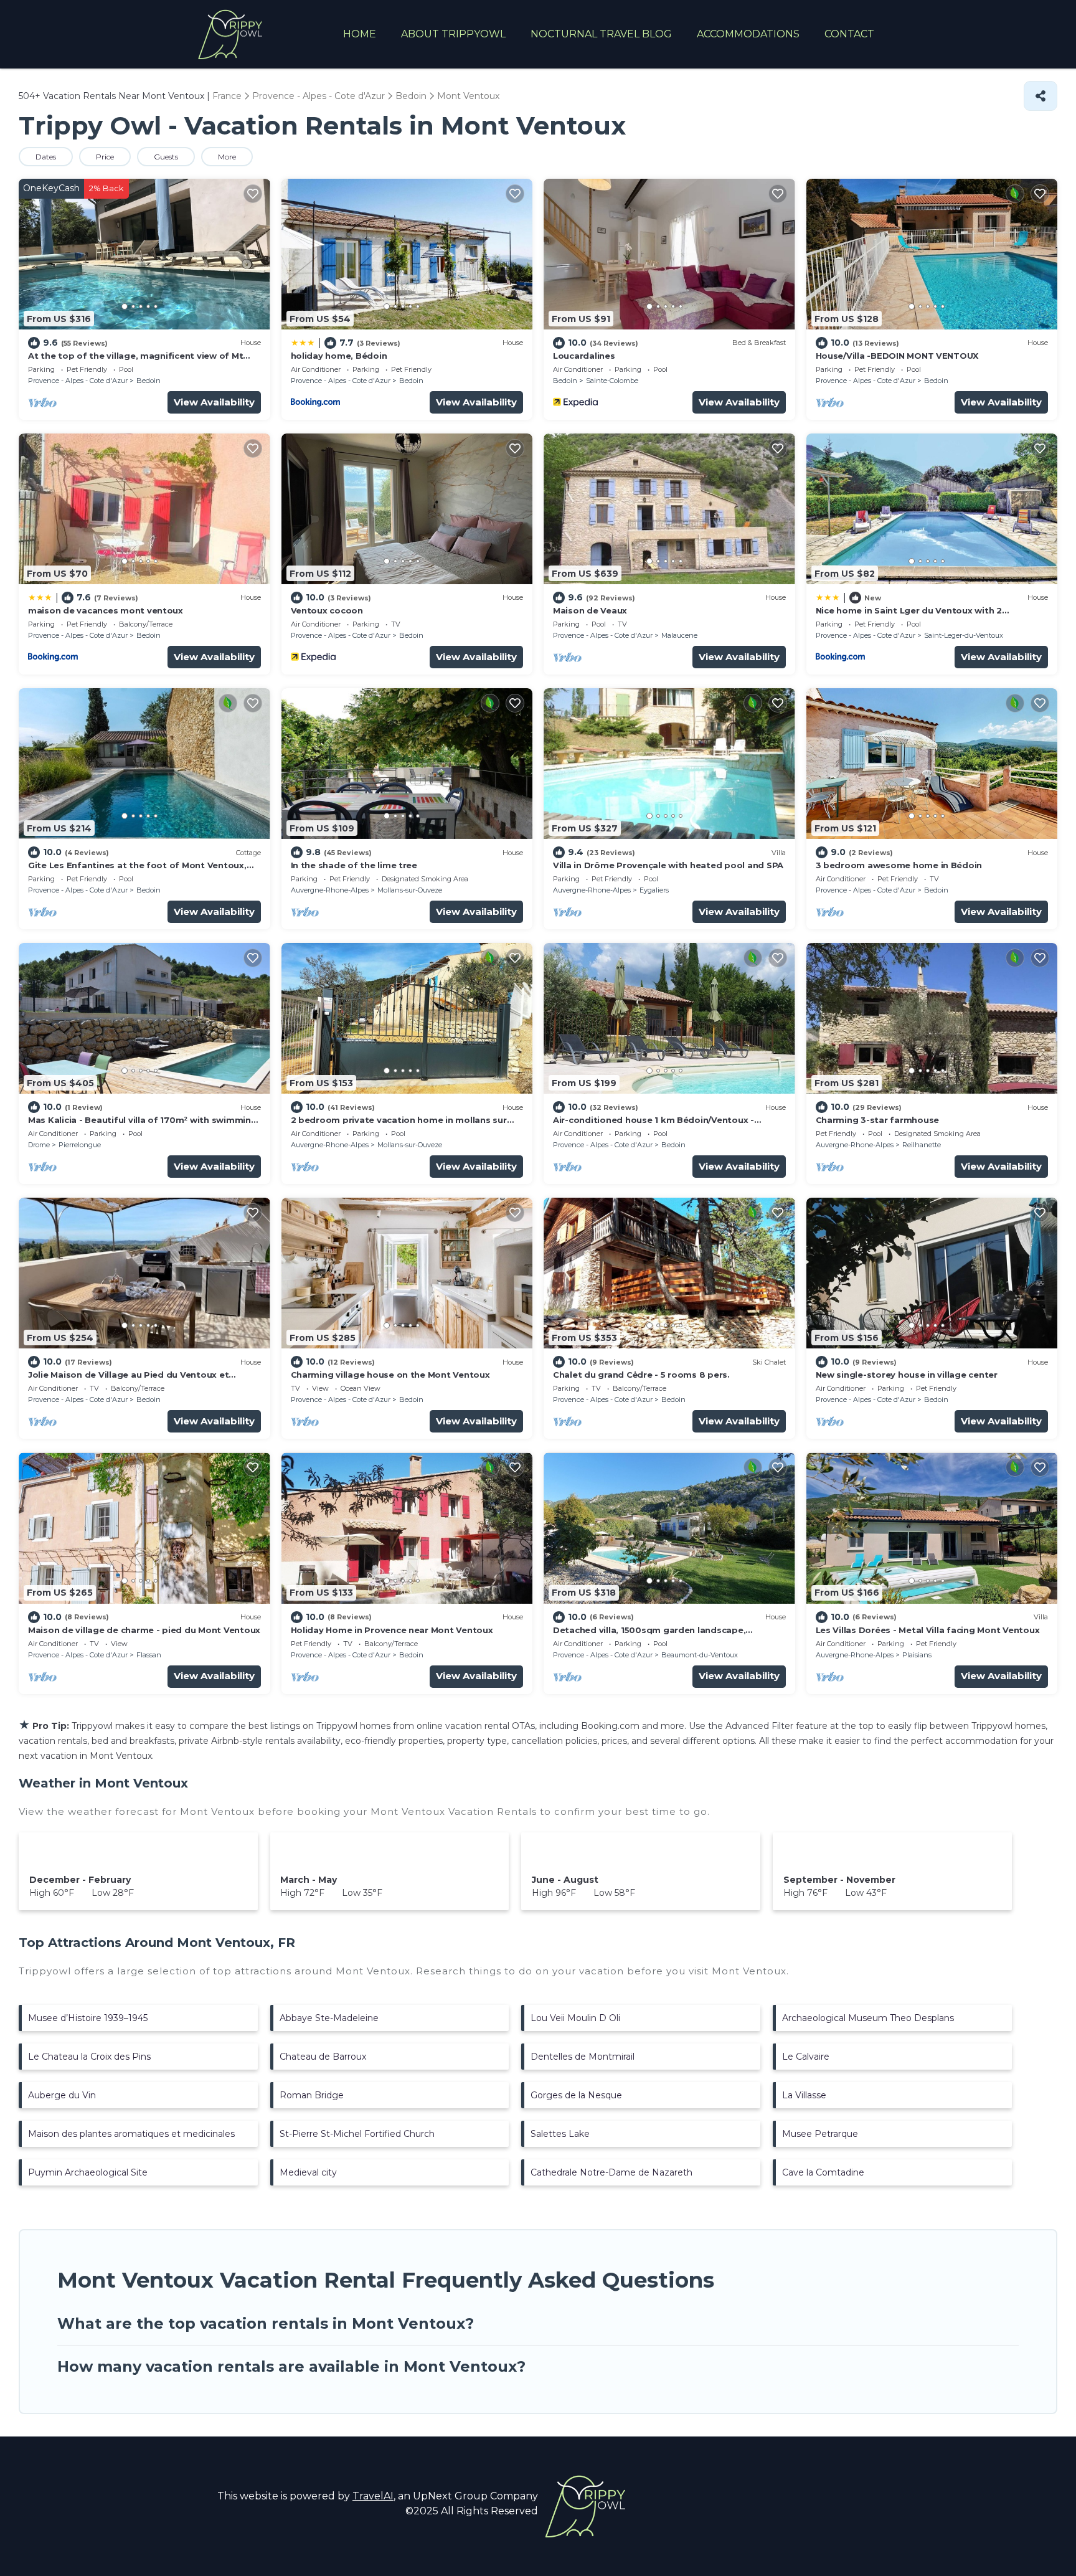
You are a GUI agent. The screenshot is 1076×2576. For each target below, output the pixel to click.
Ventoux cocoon (327, 610)
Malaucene (679, 635)
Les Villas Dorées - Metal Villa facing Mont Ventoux (928, 1630)
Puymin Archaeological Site (88, 2172)
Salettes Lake (560, 2134)
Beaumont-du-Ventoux (700, 1655)
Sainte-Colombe (612, 381)
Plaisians (917, 1655)
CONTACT (849, 34)
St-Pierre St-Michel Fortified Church (357, 2134)
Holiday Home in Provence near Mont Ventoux (392, 1630)
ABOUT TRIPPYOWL (453, 34)
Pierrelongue (80, 1145)
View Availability (214, 402)
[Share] (1041, 96)
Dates (46, 157)
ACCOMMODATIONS (748, 34)
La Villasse (804, 2095)
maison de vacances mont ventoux (106, 610)
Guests (166, 157)
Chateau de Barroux (323, 2057)
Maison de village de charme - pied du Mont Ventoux (144, 1630)
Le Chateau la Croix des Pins (89, 2057)
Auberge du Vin (62, 2095)
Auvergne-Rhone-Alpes (330, 890)
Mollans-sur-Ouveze (410, 890)
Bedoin (149, 381)
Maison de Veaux (590, 610)
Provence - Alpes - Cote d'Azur (78, 381)
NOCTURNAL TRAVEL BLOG (601, 34)
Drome (39, 1145)
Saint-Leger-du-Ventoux (964, 635)
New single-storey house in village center (907, 1375)
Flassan (149, 1655)
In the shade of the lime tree (354, 865)
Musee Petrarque (820, 2134)
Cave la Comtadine (823, 2172)
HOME (360, 34)
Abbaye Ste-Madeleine (329, 2018)
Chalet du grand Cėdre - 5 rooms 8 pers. (641, 1375)
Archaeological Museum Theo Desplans (868, 2018)
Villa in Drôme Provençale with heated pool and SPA (668, 865)
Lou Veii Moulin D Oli (575, 2018)
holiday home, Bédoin (339, 356)
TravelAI (373, 2496)
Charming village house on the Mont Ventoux (390, 1375)
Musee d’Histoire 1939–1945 (88, 2018)
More (227, 157)
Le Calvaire (806, 2057)
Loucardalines (584, 356)
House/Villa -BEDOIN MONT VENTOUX (897, 356)
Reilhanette (922, 1145)
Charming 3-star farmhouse (878, 1120)
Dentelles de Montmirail (583, 2057)
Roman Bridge (312, 2095)
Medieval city (308, 2172)
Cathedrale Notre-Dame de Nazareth (611, 2172)
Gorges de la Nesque (576, 2095)
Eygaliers (654, 890)
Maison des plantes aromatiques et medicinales (131, 2134)
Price (105, 157)
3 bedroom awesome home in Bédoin (899, 865)
